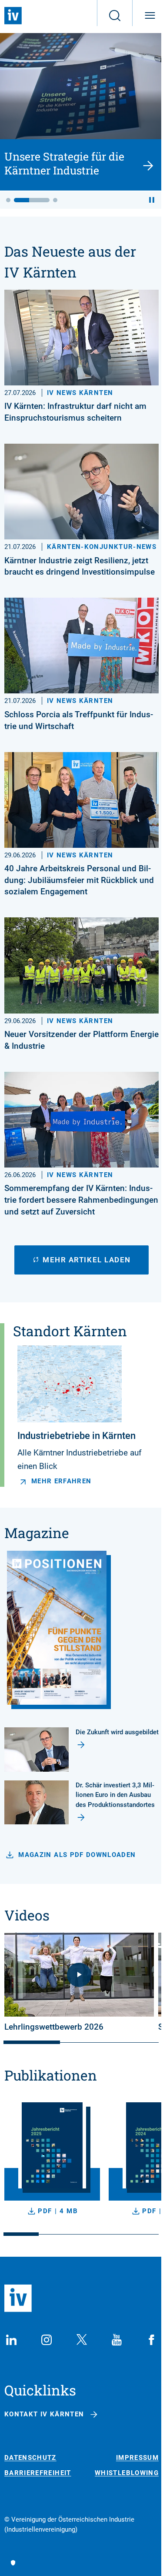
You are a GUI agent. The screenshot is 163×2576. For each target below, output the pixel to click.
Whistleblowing (127, 2473)
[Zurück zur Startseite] (13, 16)
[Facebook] (152, 2340)
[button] (8, 200)
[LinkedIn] (11, 2340)
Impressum (137, 2458)
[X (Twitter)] (82, 2340)
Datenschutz (30, 2458)
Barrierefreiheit (38, 2473)
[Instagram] (47, 2340)
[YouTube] (116, 2340)
